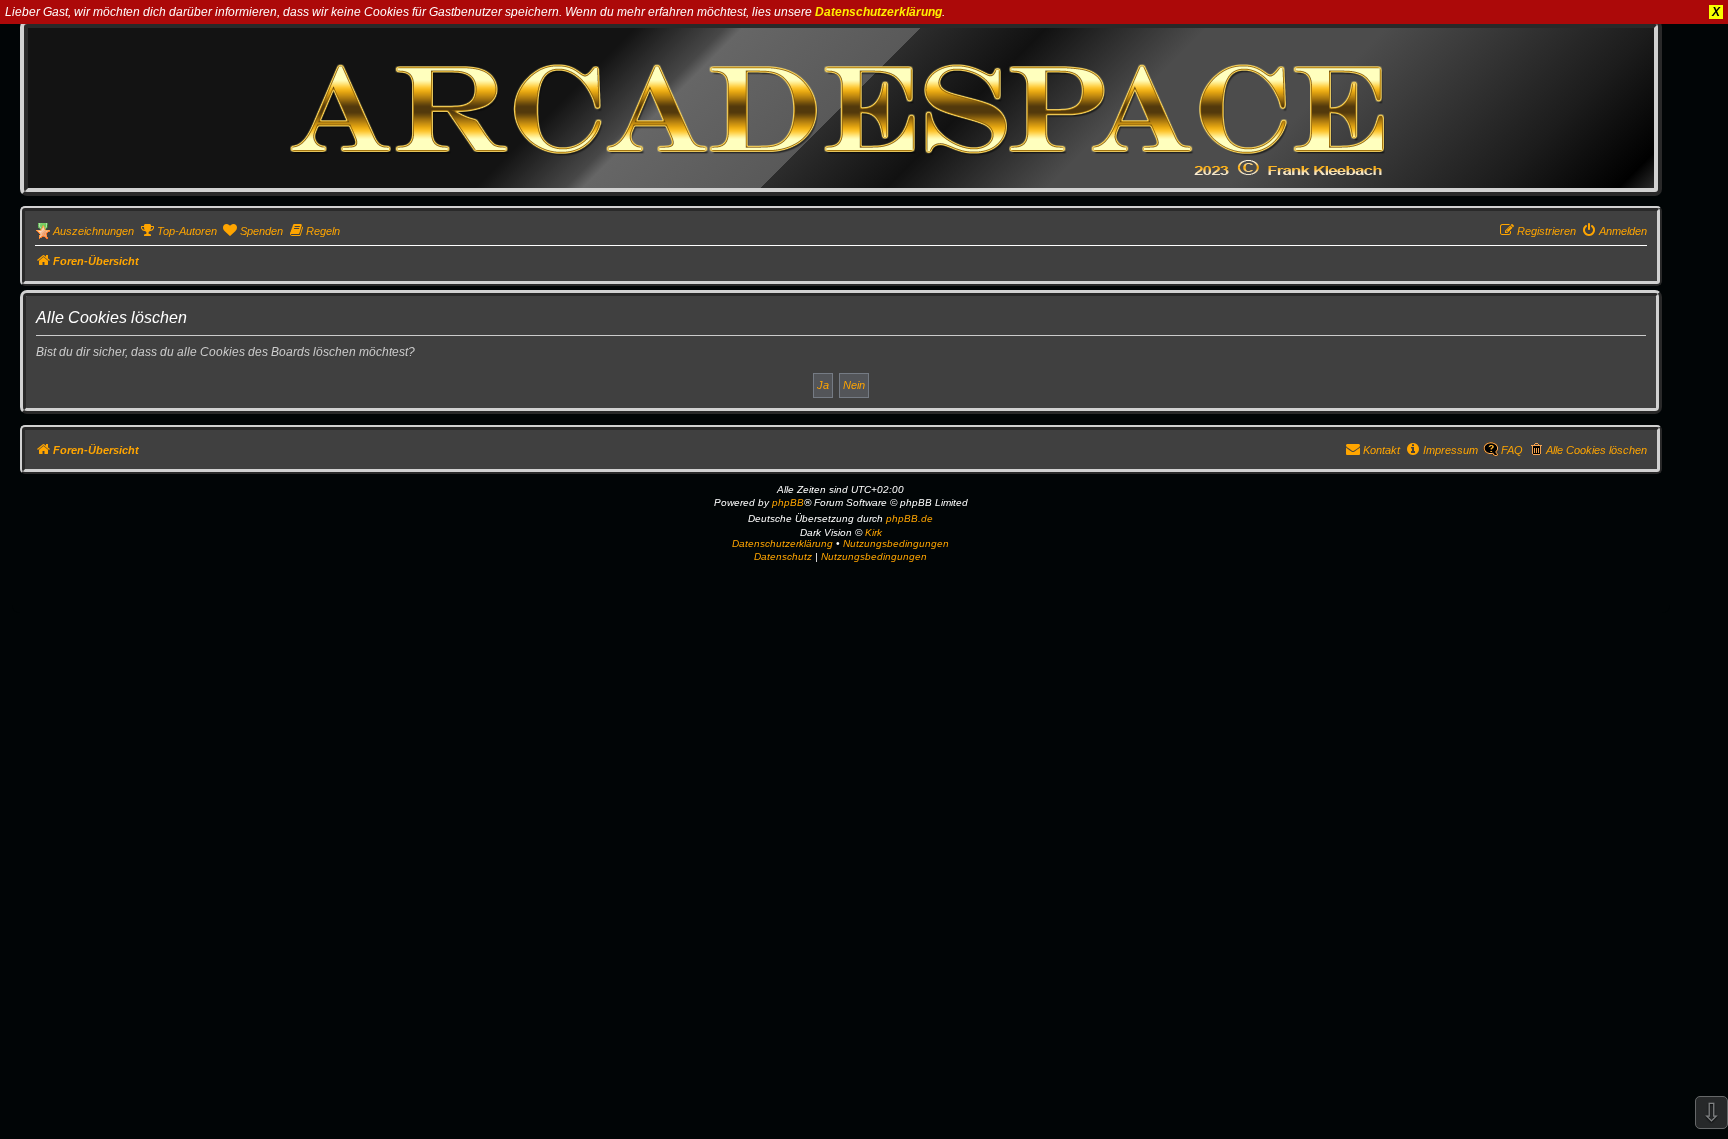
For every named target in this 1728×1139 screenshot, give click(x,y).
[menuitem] (178, 231)
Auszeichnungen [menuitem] (93, 231)
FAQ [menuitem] (1512, 450)
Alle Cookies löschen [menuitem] (1596, 450)
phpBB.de (909, 518)
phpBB (788, 502)
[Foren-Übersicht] (841, 107)
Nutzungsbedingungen (896, 543)
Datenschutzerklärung (878, 12)
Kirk (873, 532)
